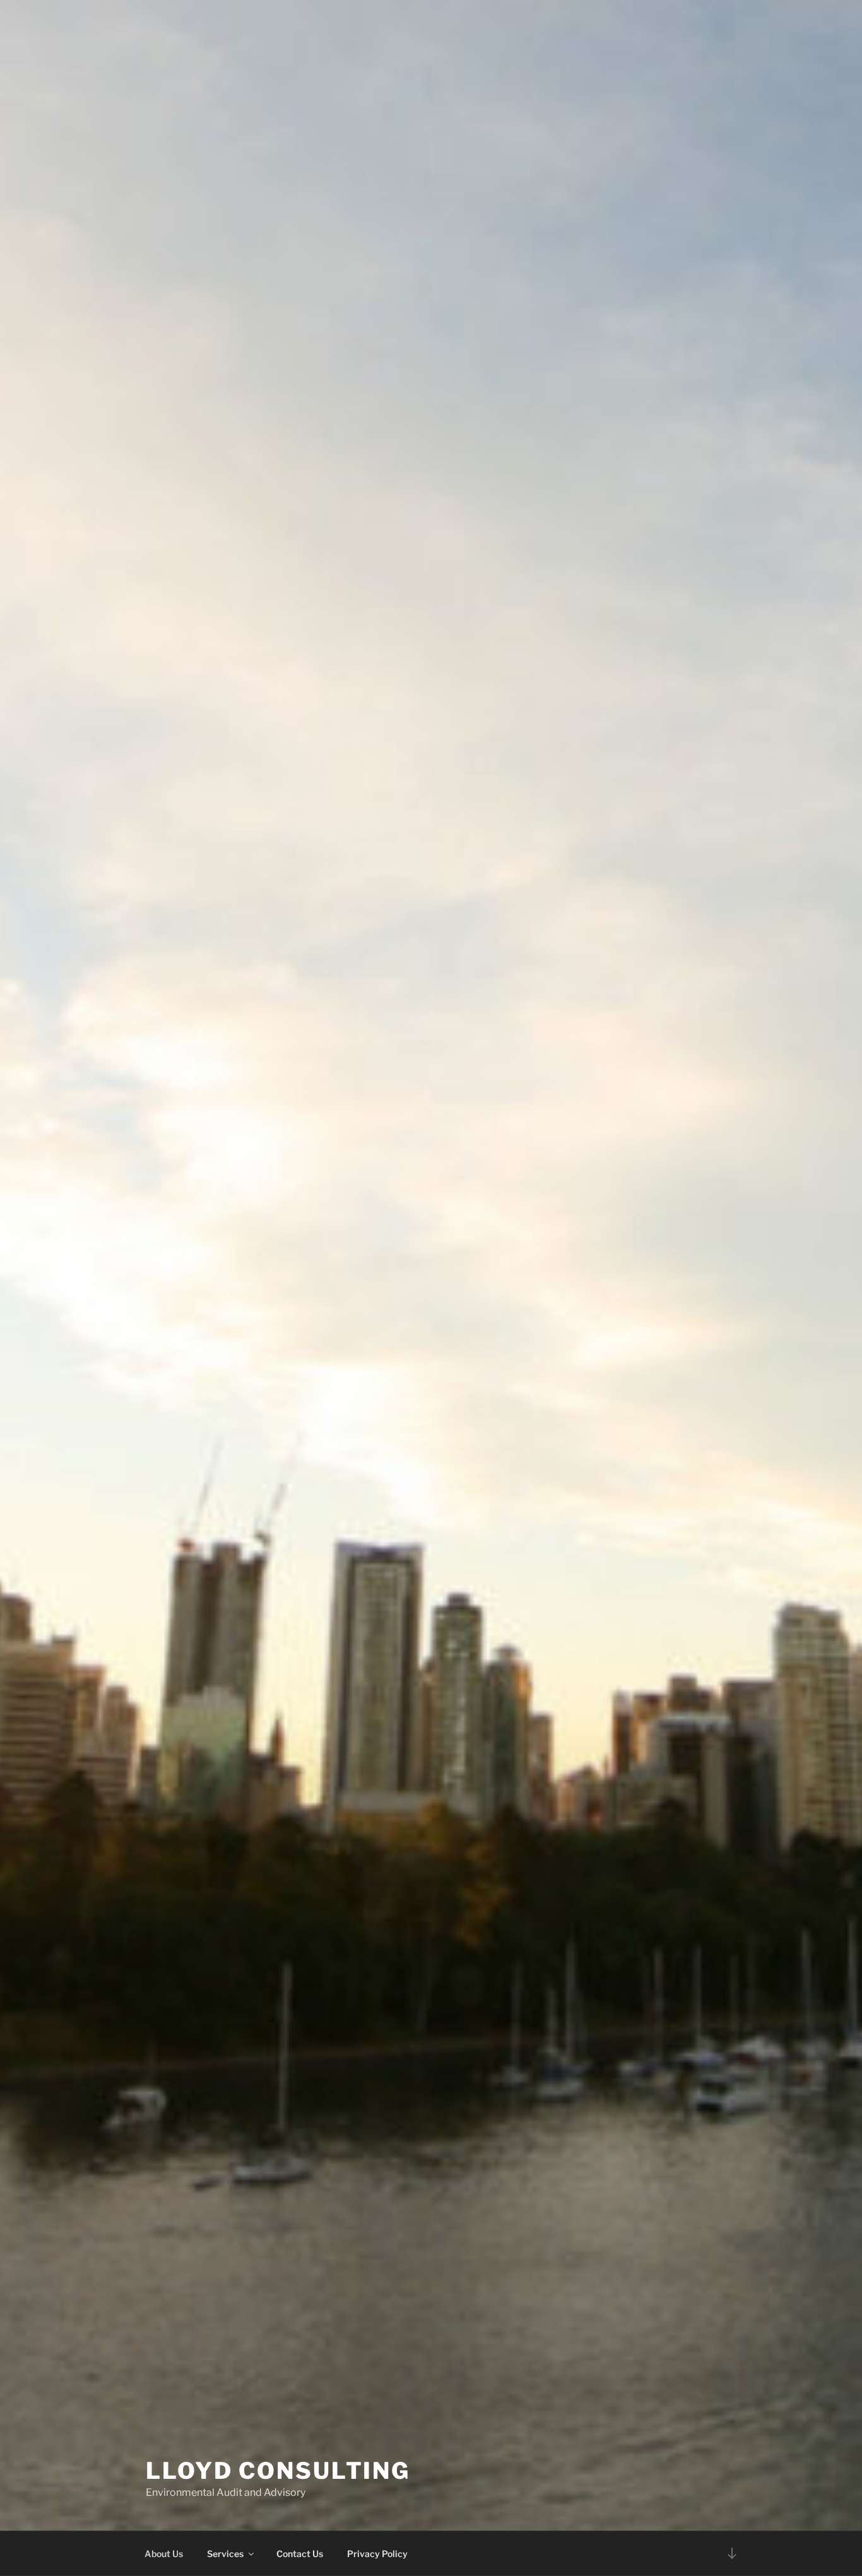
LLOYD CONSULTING (278, 2471)
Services (225, 2554)
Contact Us (300, 2554)
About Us (164, 2554)
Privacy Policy (377, 2554)
